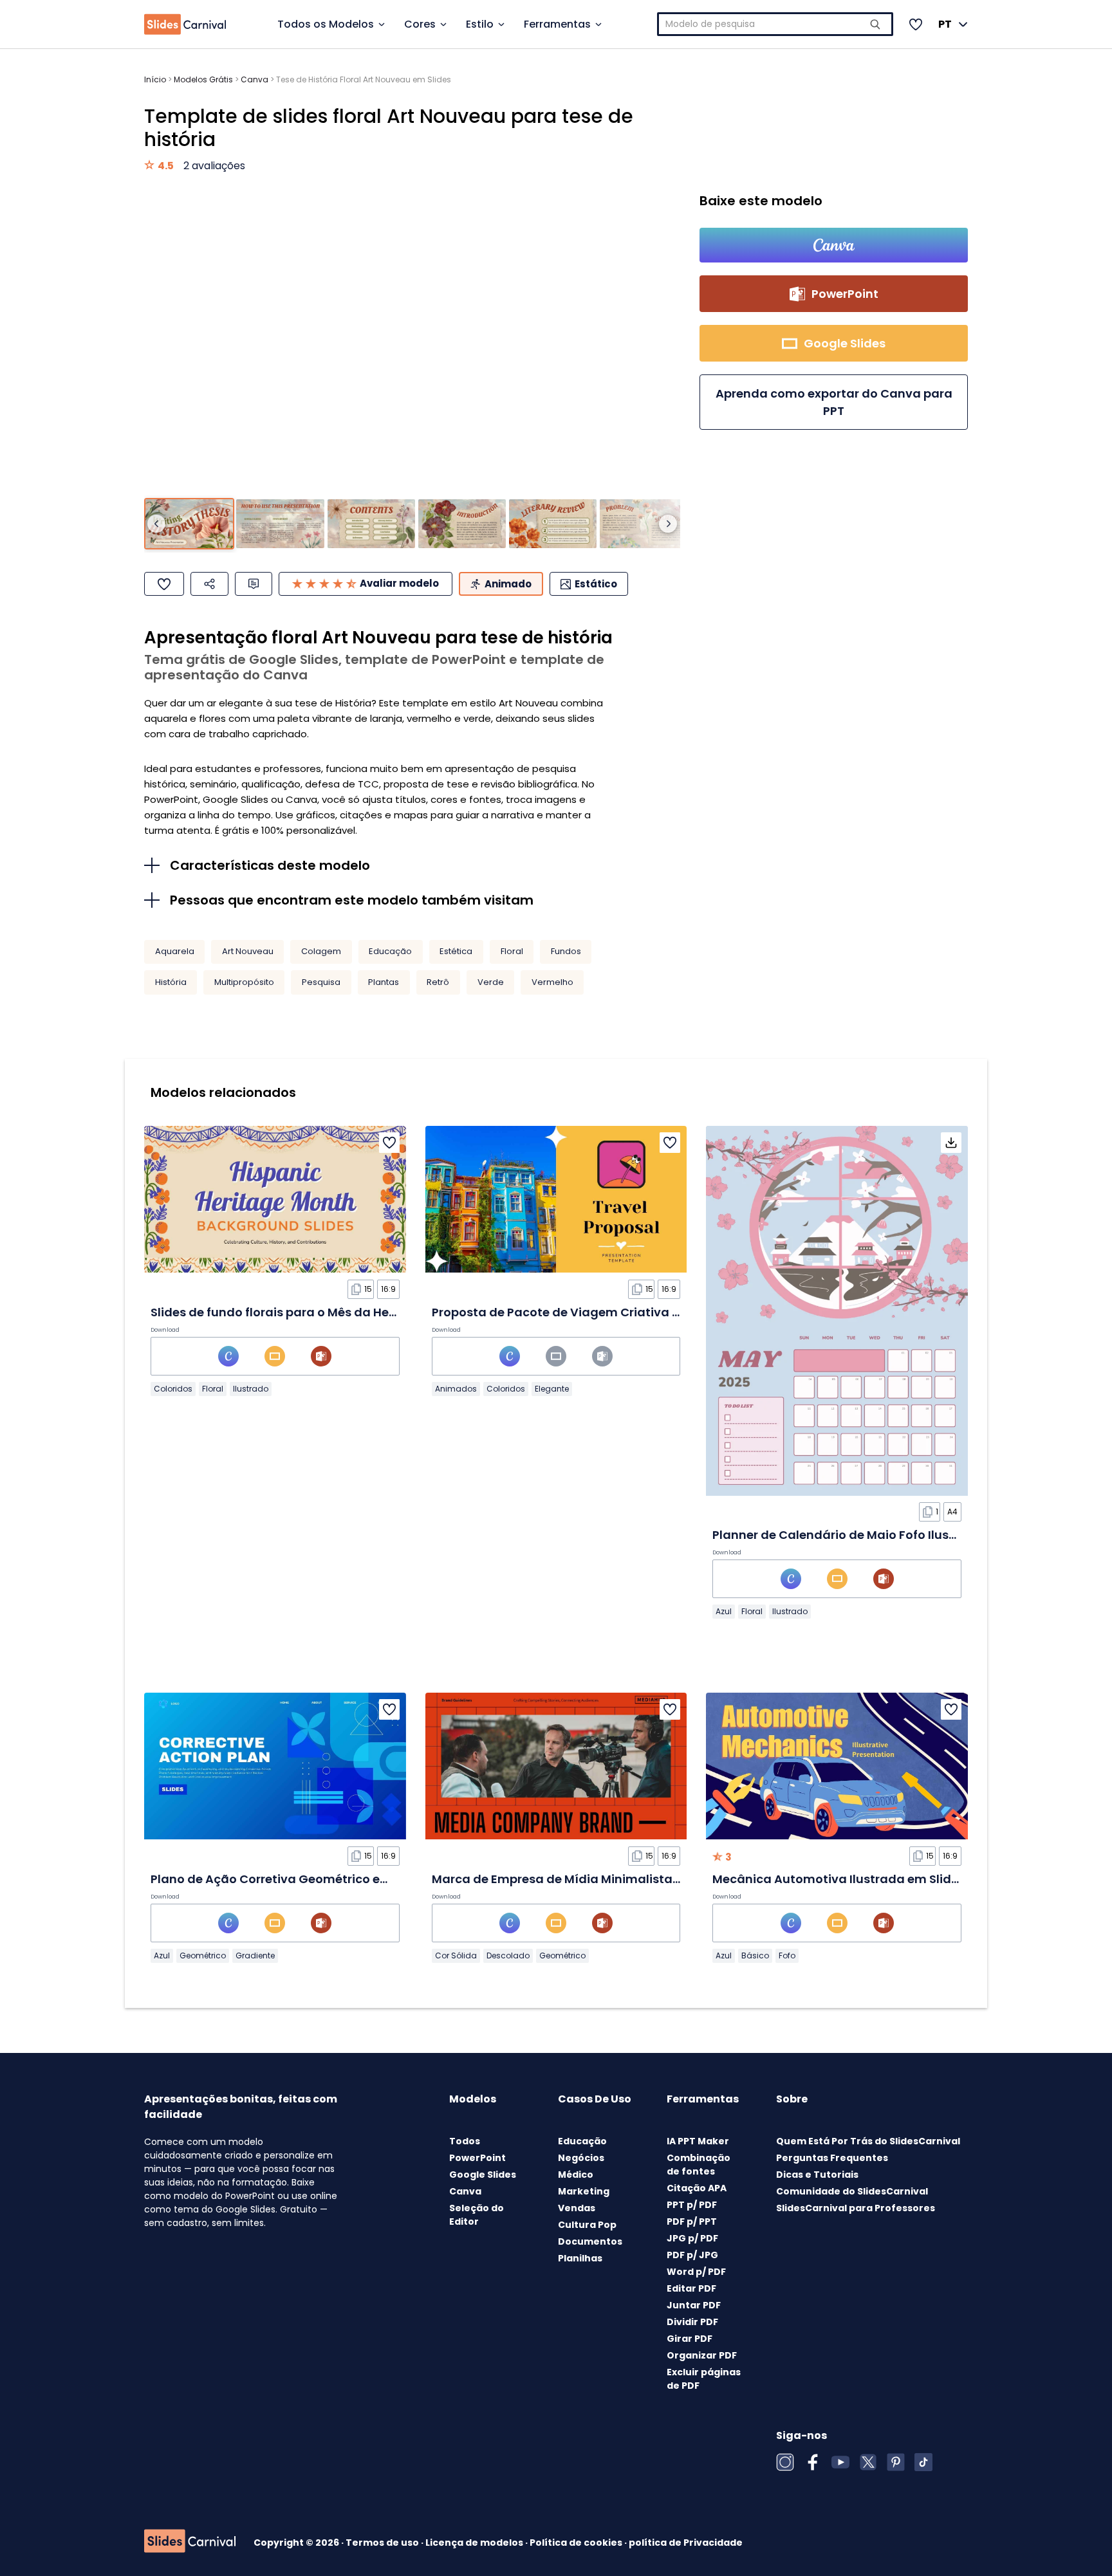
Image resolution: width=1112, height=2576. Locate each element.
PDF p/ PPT (692, 2222)
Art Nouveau (248, 951)
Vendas (577, 2208)
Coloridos (173, 1389)
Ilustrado (251, 1389)
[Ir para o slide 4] (462, 524)
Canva (255, 79)
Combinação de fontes (699, 2165)
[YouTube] (840, 2462)
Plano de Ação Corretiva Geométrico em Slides (290, 1879)
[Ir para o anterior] (156, 524)
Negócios (581, 2158)
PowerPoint (477, 2158)
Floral (512, 951)
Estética (456, 951)
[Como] (164, 584)
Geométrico (203, 1955)
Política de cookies (577, 2543)
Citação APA (697, 2188)
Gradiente (255, 1955)
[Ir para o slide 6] (644, 524)
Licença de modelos (475, 2543)
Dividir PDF (692, 2322)
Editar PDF (691, 2288)
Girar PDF (690, 2339)
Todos (465, 2141)
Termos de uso (383, 2543)
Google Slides (483, 2175)
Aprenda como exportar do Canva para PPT (834, 402)
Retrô (438, 982)
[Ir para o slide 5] (553, 524)
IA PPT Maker (698, 2141)
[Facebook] (813, 2462)
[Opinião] (254, 584)
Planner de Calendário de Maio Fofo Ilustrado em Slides (877, 1535)
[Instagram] (785, 2462)
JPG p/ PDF (692, 2238)
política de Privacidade (686, 2543)
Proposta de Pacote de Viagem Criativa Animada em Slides (610, 1312)
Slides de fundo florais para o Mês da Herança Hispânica (319, 1312)
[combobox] (775, 24)
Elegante (552, 1389)
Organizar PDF (702, 2355)
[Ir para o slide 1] (189, 524)
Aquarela (175, 951)
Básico (755, 1955)
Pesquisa (321, 982)
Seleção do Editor (477, 2215)
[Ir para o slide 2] (280, 524)
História (171, 982)
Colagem (321, 951)
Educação (390, 951)
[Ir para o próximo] (668, 524)
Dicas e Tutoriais (817, 2175)
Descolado (508, 1955)
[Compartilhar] (209, 584)
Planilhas (580, 2258)
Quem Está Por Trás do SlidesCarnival (868, 2141)
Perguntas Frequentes (832, 2158)
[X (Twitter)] (868, 2462)
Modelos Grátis (203, 79)
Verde (491, 982)
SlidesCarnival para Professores (856, 2208)
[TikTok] (923, 2462)
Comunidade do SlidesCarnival (852, 2191)
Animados (456, 1389)
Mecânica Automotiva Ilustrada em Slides (839, 1879)
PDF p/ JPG (692, 2255)
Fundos (566, 951)
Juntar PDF (694, 2305)
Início (155, 79)
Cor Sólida (456, 1955)
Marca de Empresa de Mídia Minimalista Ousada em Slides (608, 1879)
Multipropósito (244, 982)
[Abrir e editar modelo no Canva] (834, 245)
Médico (576, 2175)
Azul (724, 1611)
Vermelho (552, 982)
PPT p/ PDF (692, 2205)
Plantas (384, 982)
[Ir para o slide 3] (371, 524)
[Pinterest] (896, 2462)
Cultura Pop (587, 2225)
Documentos (590, 2241)
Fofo (787, 1955)
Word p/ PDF (696, 2272)
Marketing (584, 2191)
